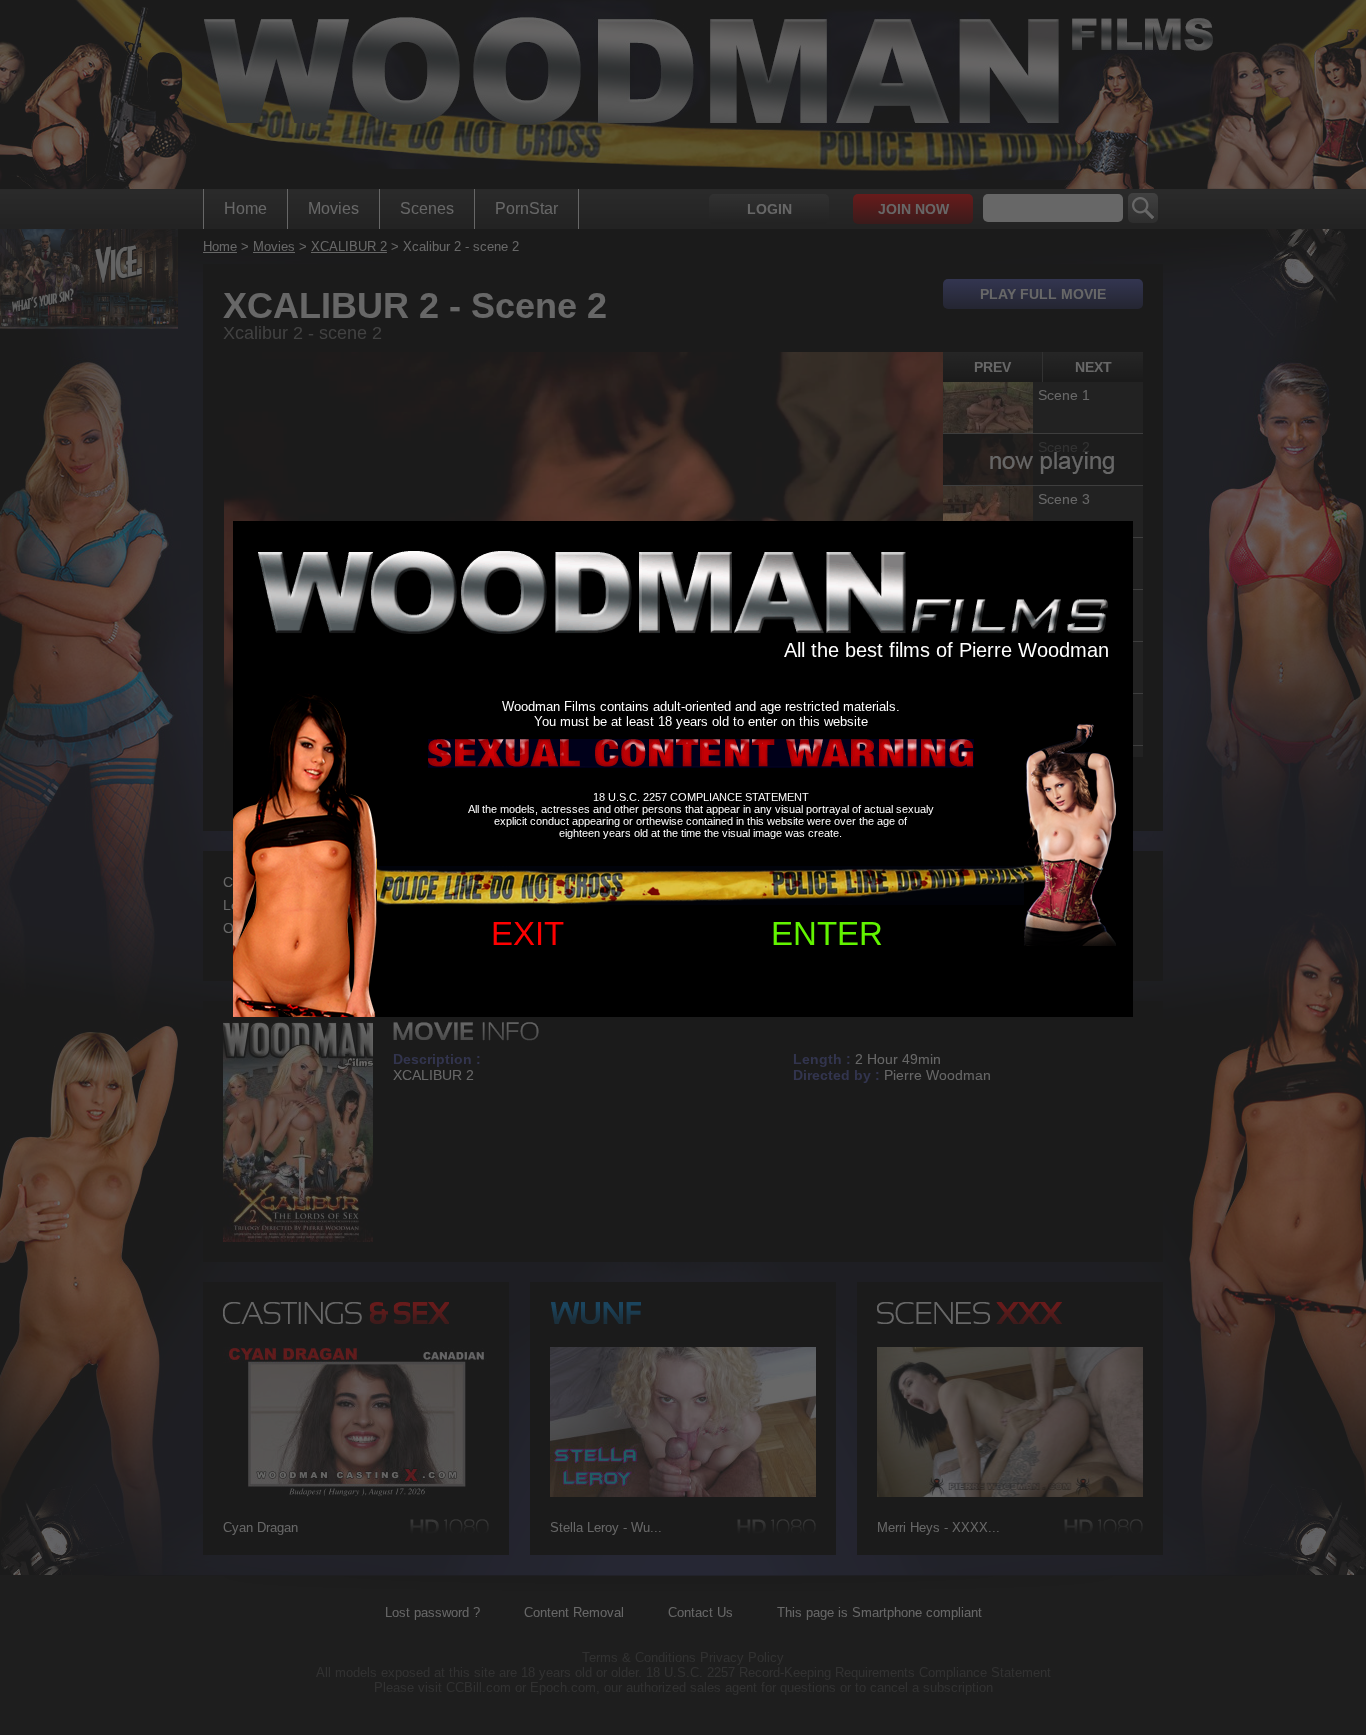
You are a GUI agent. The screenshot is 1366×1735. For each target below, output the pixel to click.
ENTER (827, 933)
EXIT (527, 933)
